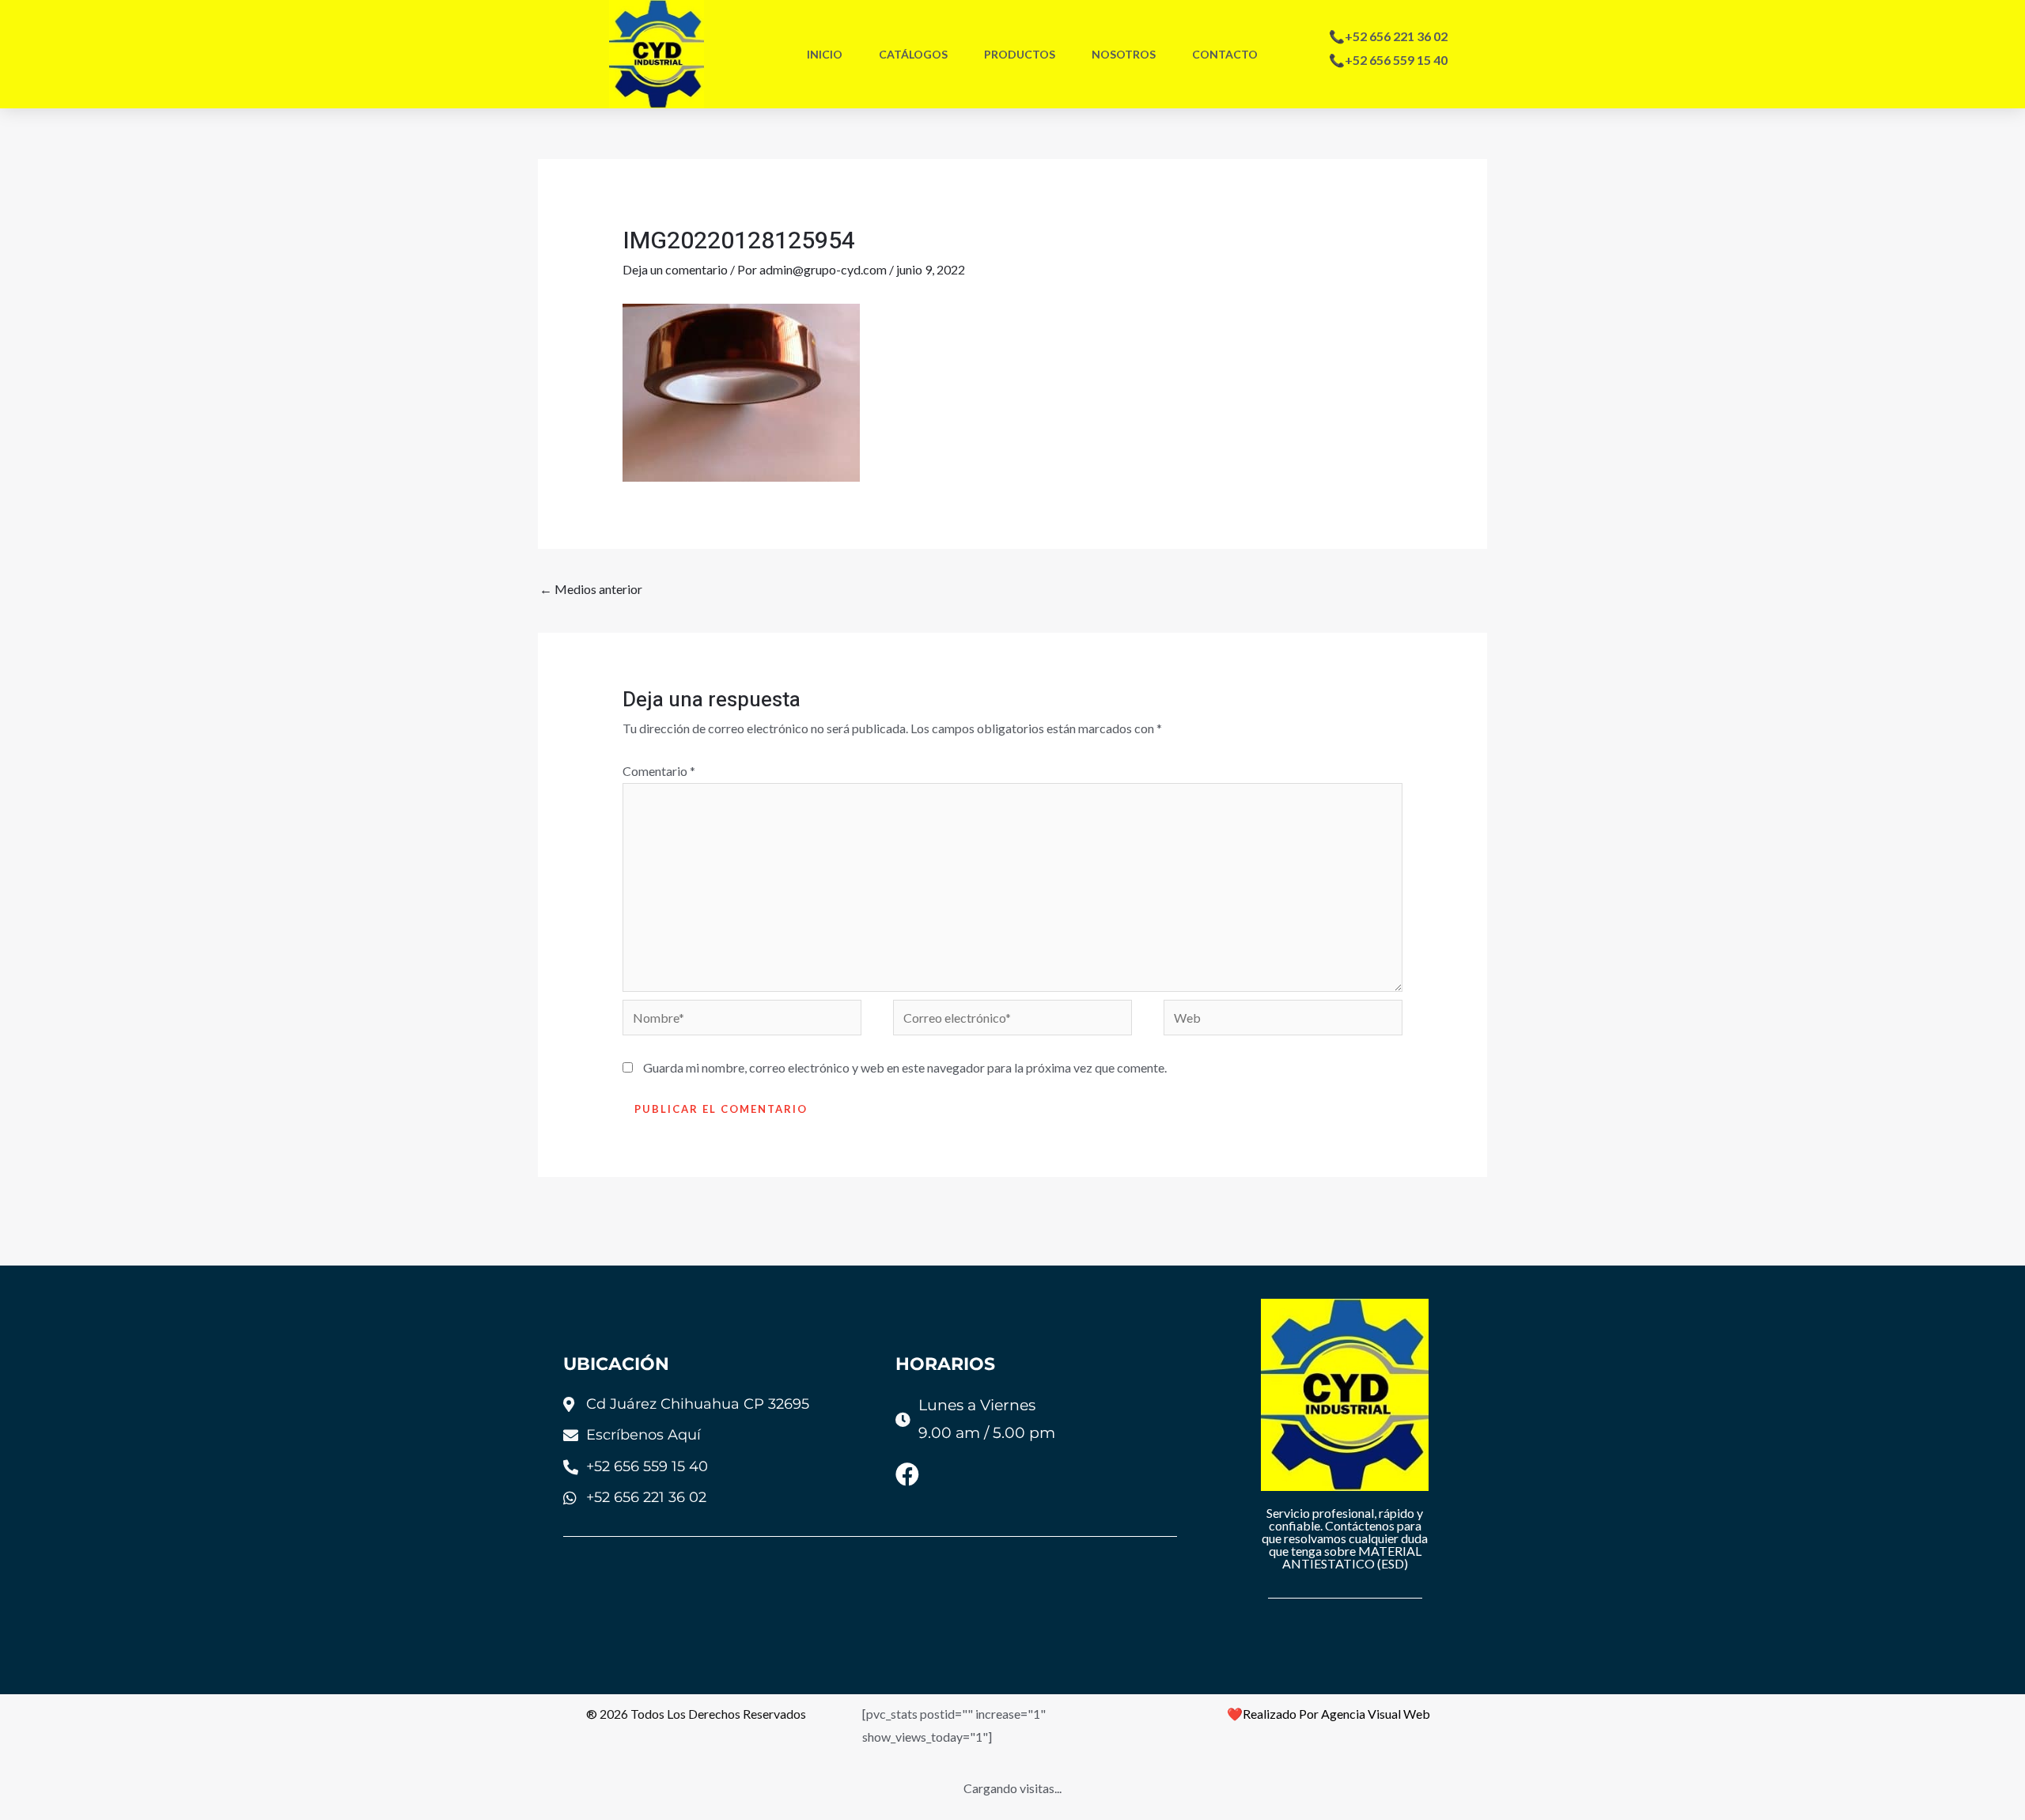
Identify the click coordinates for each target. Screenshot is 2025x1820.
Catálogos (913, 54)
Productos (1020, 54)
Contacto (1225, 54)
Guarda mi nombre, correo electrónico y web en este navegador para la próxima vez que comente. (905, 1067)
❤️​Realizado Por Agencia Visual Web (1329, 1714)
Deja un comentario (675, 269)
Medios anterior (591, 589)
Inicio (825, 54)
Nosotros (1124, 54)
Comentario (659, 771)
